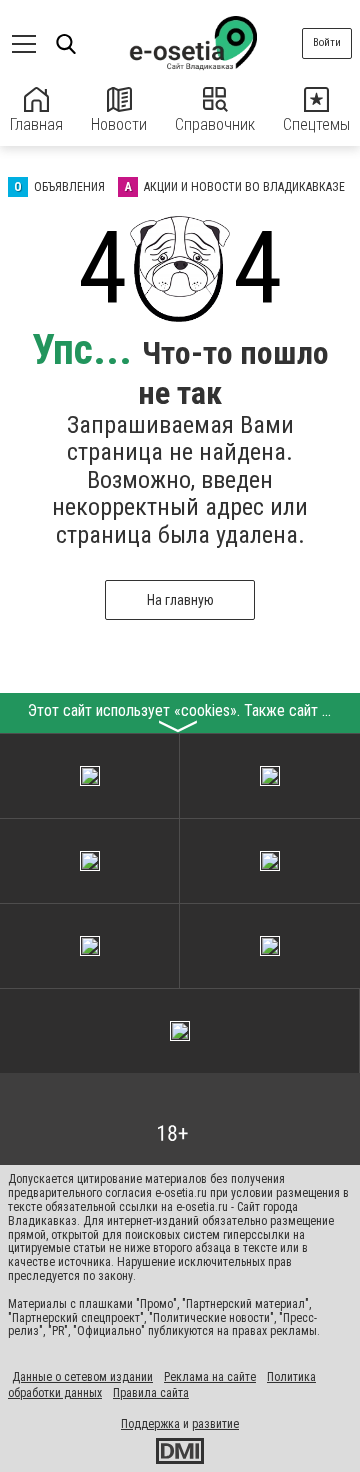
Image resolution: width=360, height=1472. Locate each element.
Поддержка (150, 1424)
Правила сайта (151, 1393)
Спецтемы (316, 124)
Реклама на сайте (210, 1377)
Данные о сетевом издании (82, 1377)
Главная (36, 124)
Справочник (215, 124)
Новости (119, 124)
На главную (180, 600)
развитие (215, 1424)
